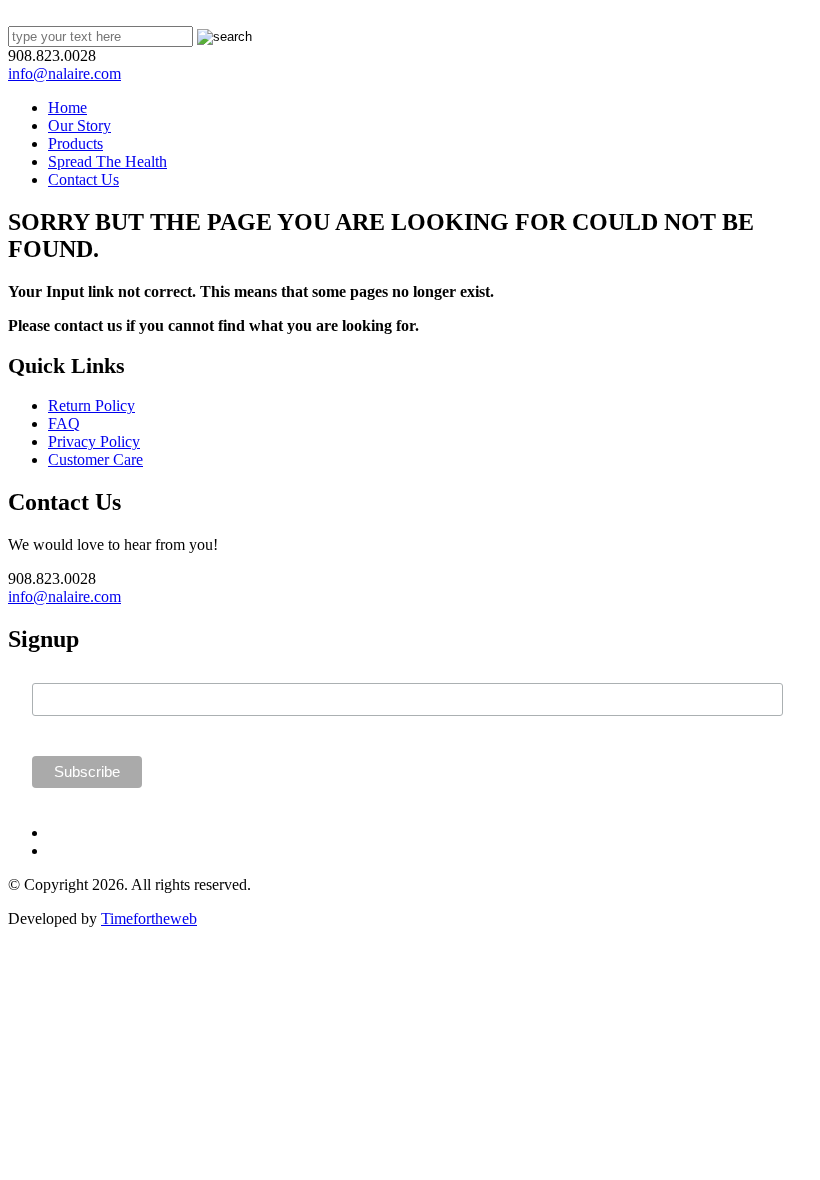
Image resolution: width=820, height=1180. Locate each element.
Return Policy (91, 405)
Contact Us (83, 179)
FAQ (64, 423)
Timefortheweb (149, 918)
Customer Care (95, 459)
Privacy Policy (94, 441)
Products (75, 143)
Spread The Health (107, 161)
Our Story (79, 125)
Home (67, 107)
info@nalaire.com (64, 73)
